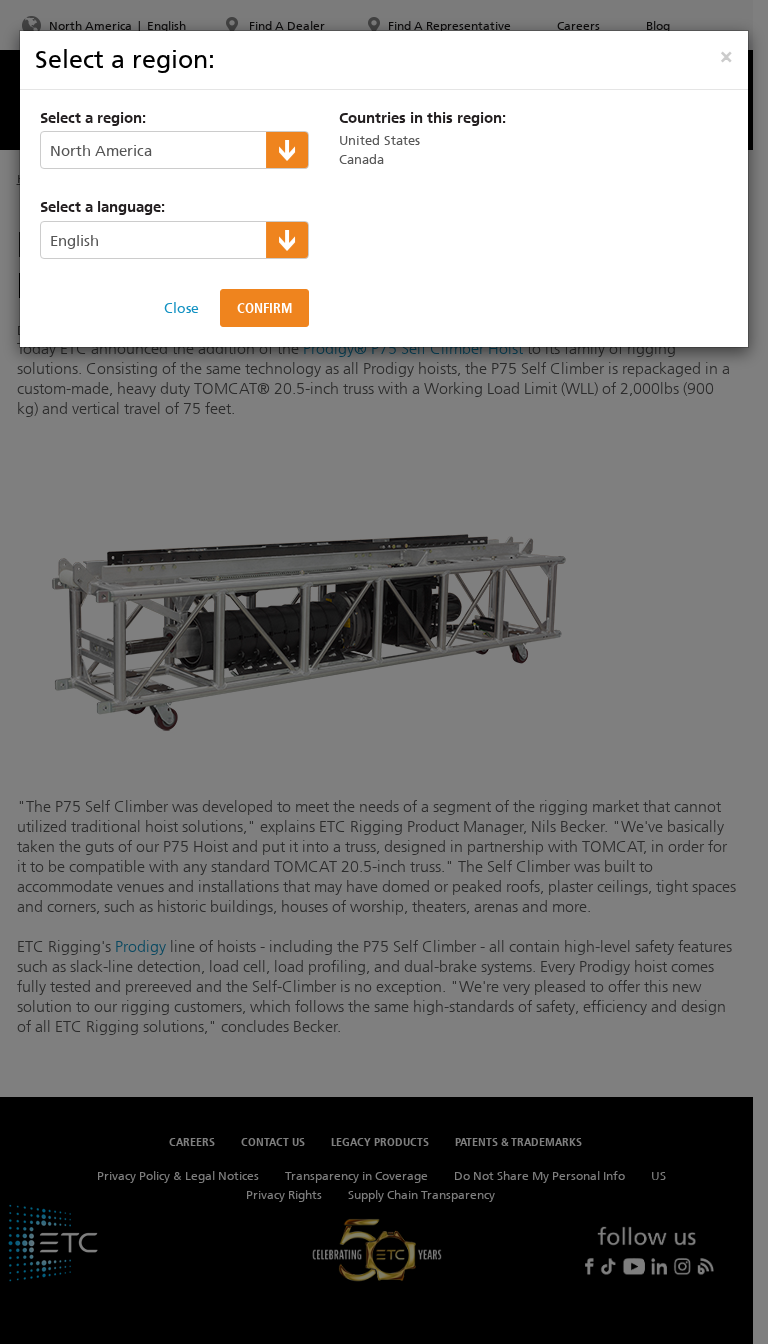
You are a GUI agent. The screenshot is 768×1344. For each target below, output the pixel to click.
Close (181, 308)
